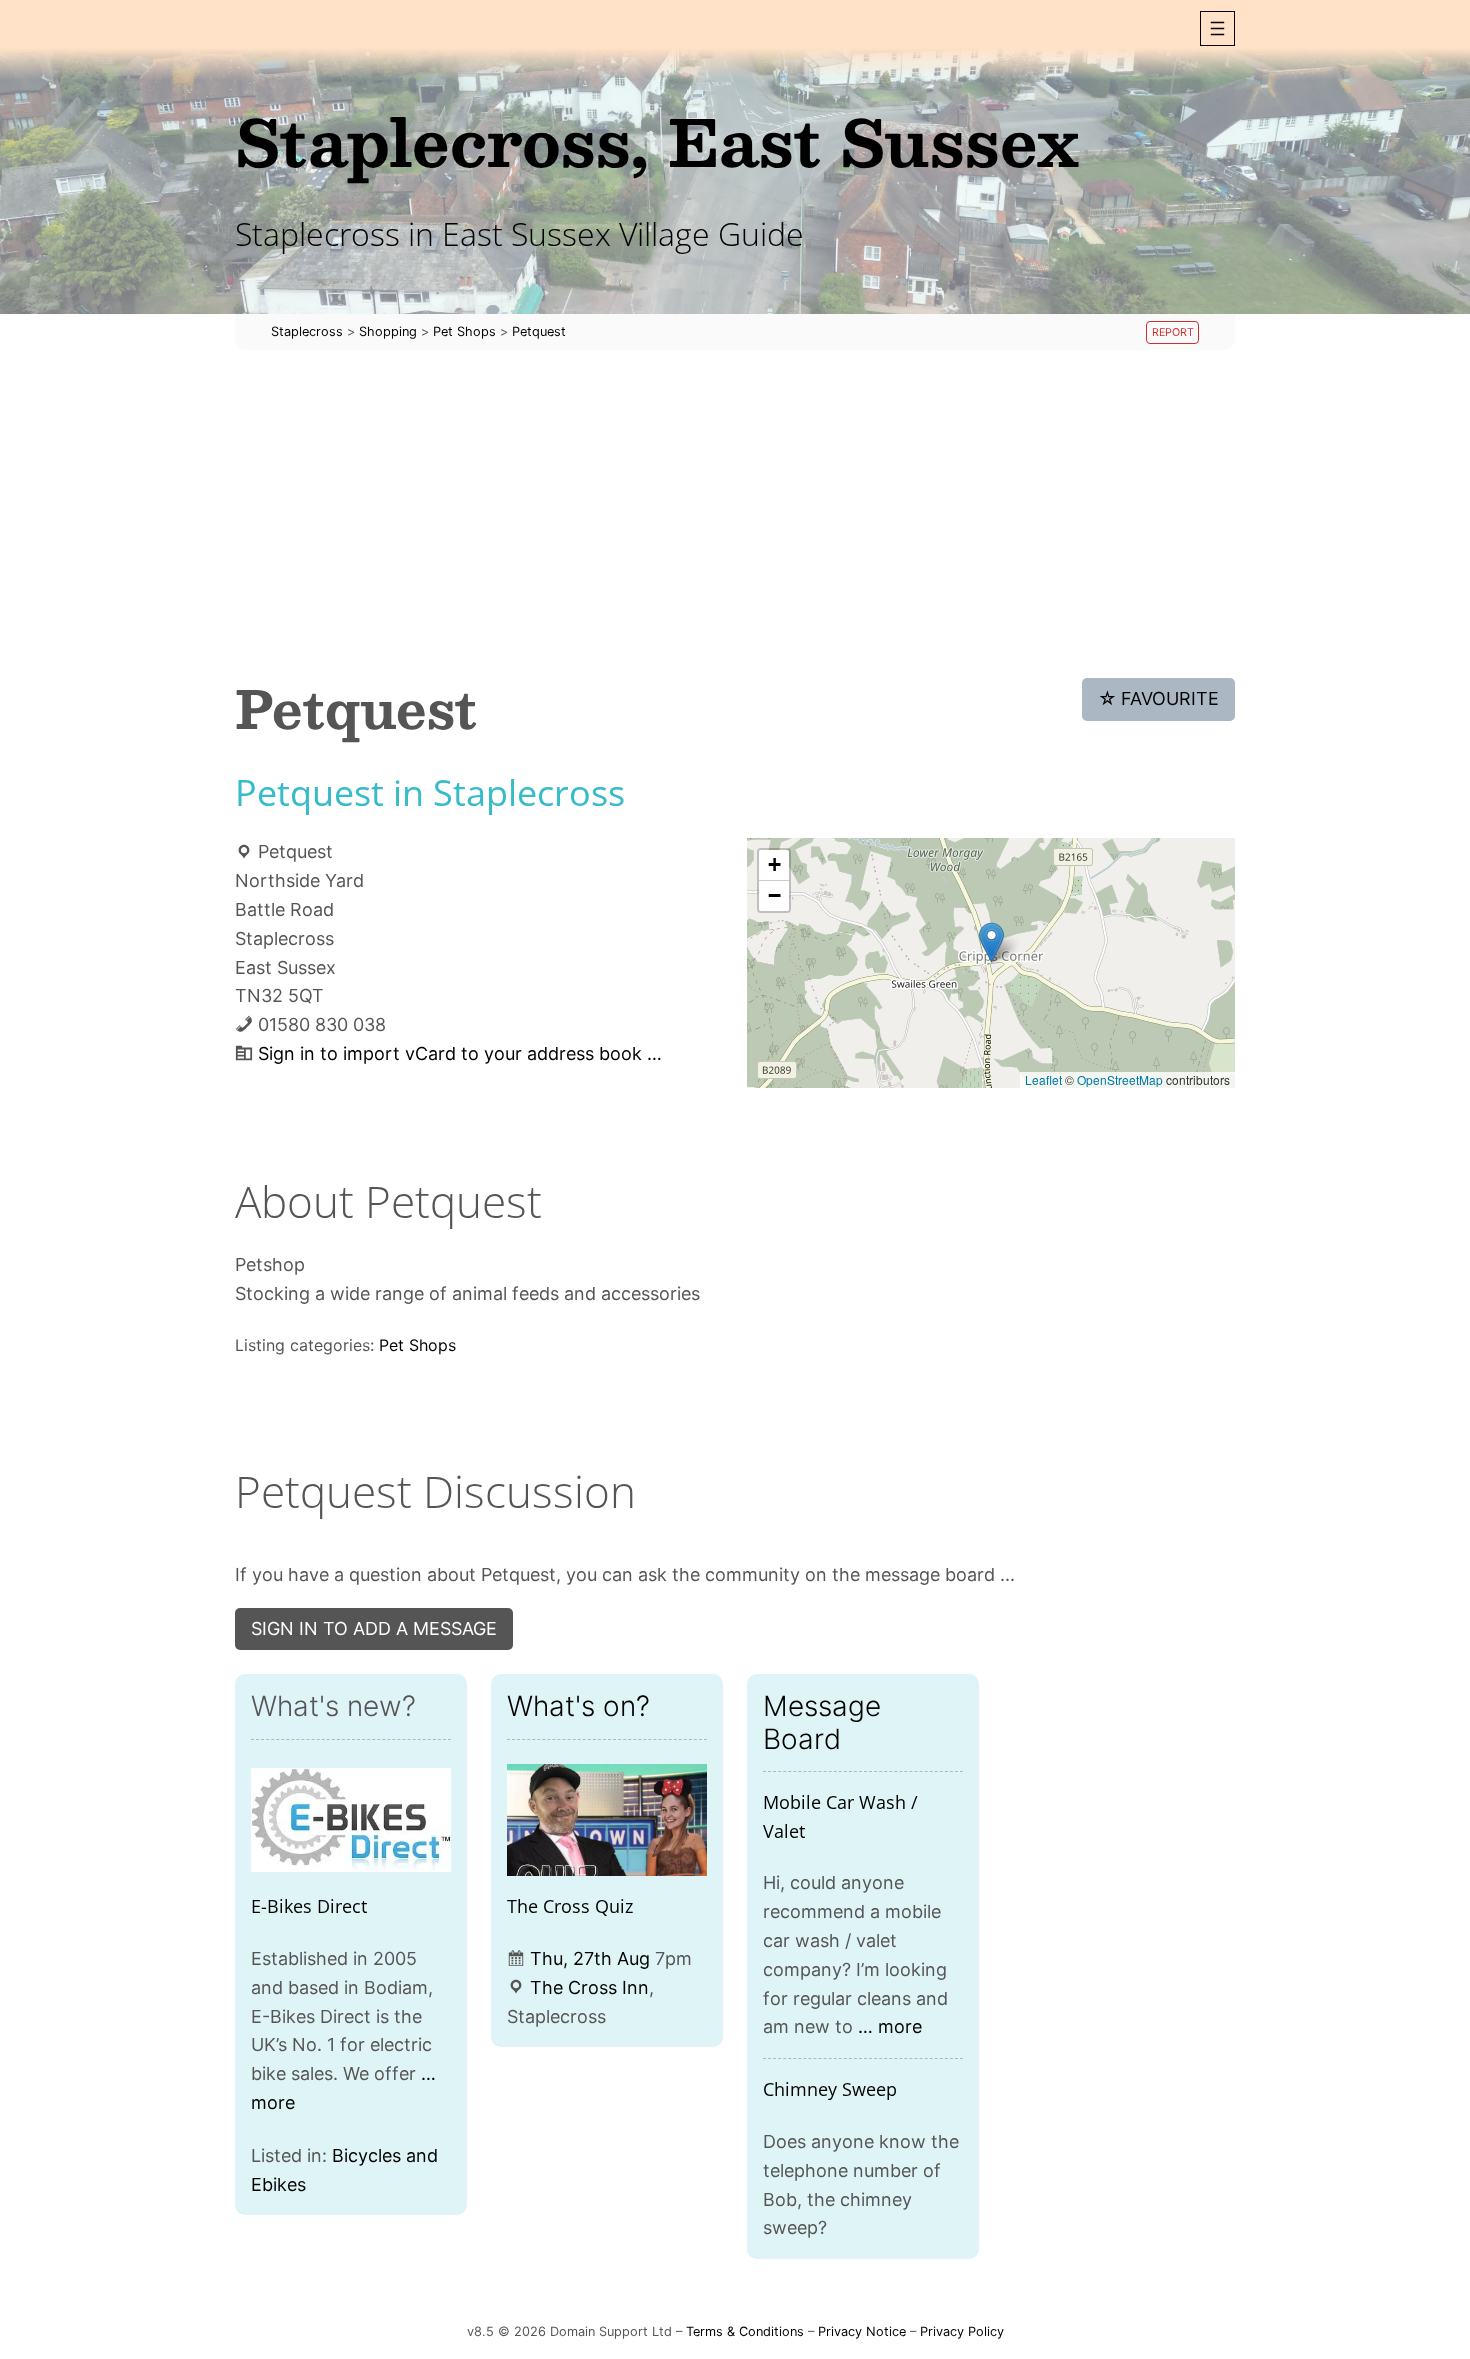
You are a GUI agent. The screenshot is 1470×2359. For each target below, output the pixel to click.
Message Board (822, 1722)
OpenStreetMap (1120, 1079)
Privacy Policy (962, 2331)
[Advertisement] (735, 514)
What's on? (578, 1706)
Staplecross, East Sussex (657, 140)
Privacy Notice (862, 2331)
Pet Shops (417, 1345)
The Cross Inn (589, 1987)
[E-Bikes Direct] (351, 1820)
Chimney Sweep (830, 2089)
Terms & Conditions (745, 2331)
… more (890, 2026)
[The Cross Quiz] (607, 1820)
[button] (1217, 28)
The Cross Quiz (570, 1906)
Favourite (1159, 698)
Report (1173, 332)
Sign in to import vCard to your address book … (460, 1053)
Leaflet (1043, 1079)
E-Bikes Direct (309, 1906)
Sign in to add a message (374, 1628)
